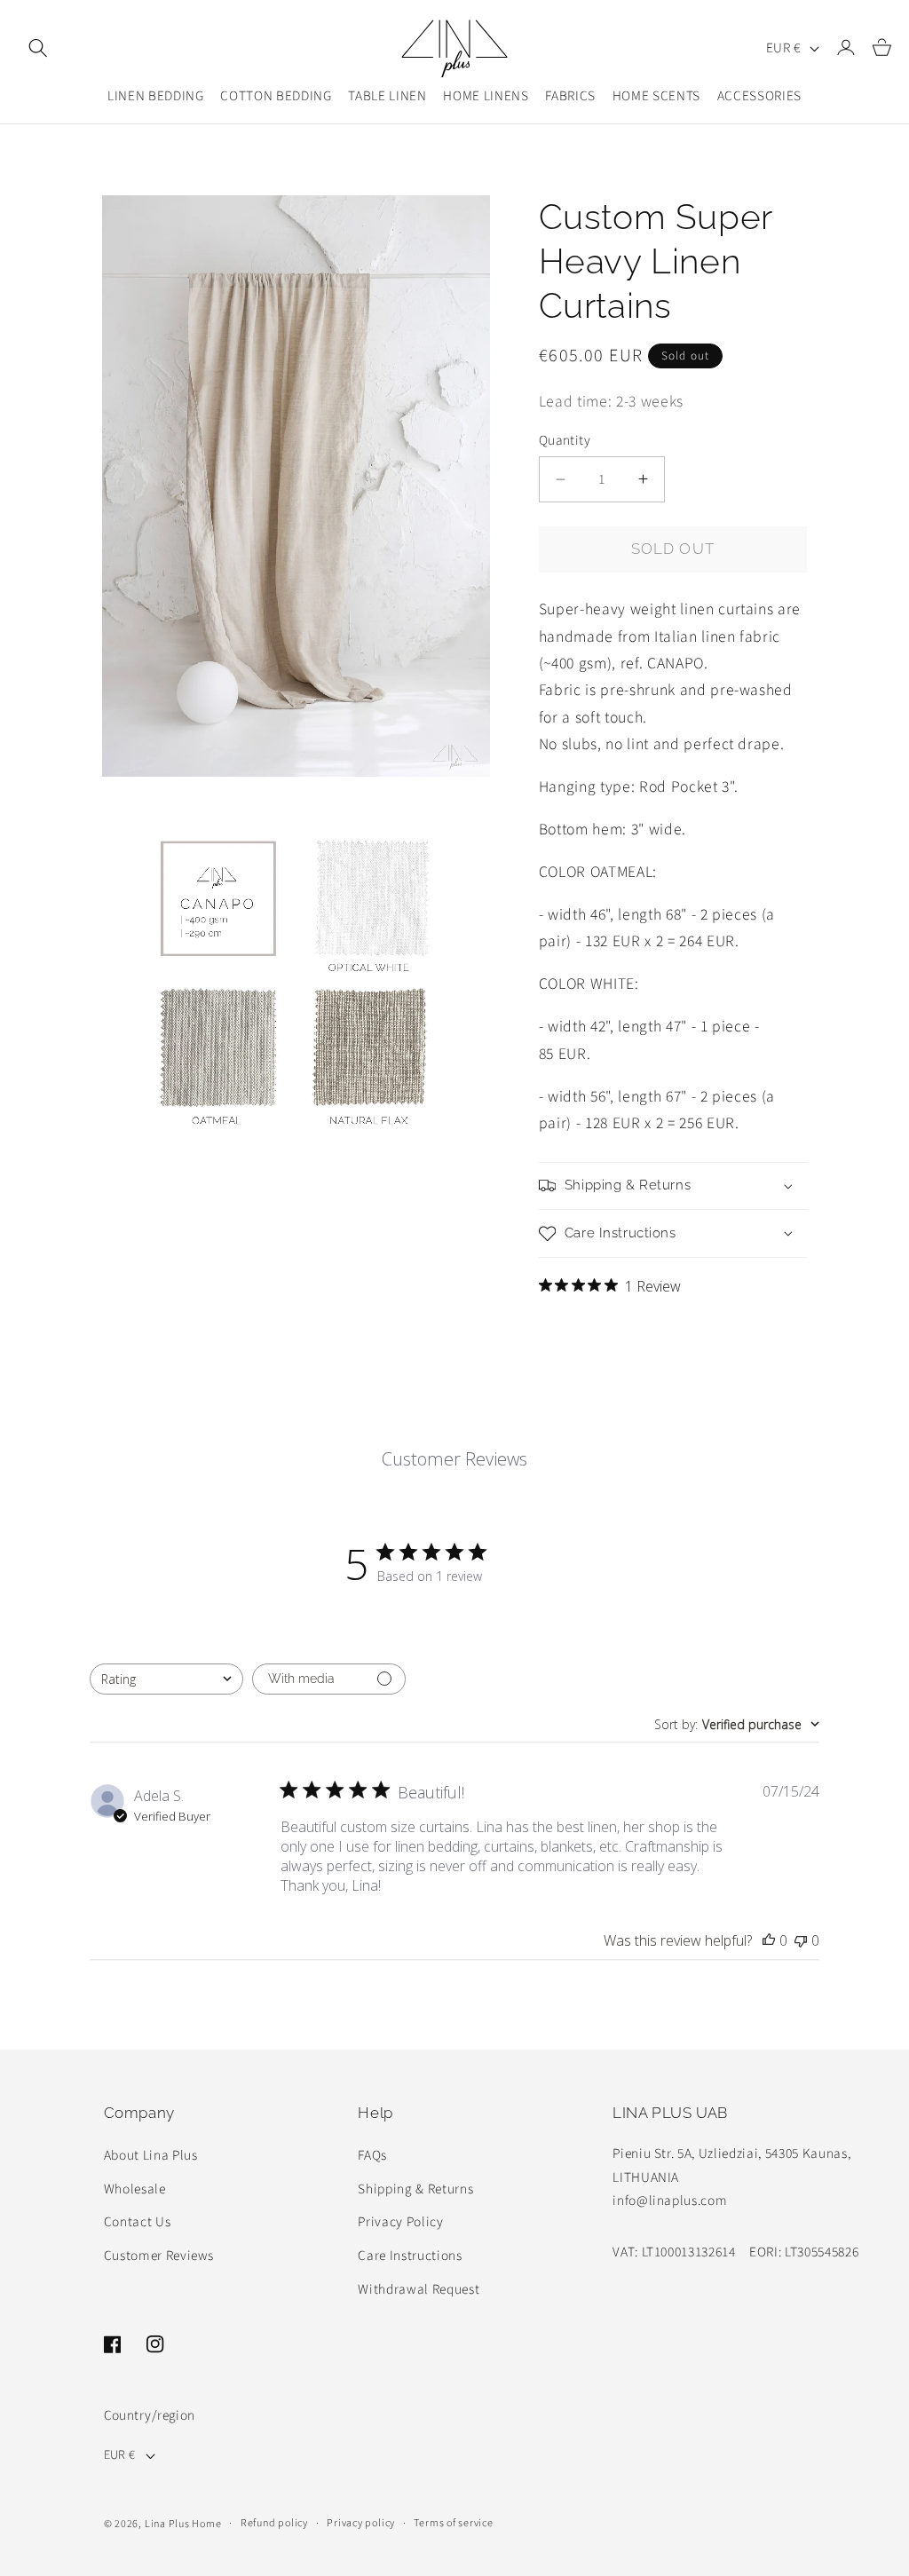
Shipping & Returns (415, 2189)
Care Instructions (410, 2256)
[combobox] (166, 1679)
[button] (38, 48)
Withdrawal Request (419, 2289)
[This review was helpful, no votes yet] (769, 1940)
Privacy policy (361, 2523)
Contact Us (138, 2222)
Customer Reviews (159, 2256)
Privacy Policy (400, 2222)
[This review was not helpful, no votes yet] (801, 1940)
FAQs (372, 2155)
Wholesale (135, 2189)
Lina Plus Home (183, 2524)
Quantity (565, 440)
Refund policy (274, 2523)
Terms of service (453, 2523)
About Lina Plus (151, 2155)
